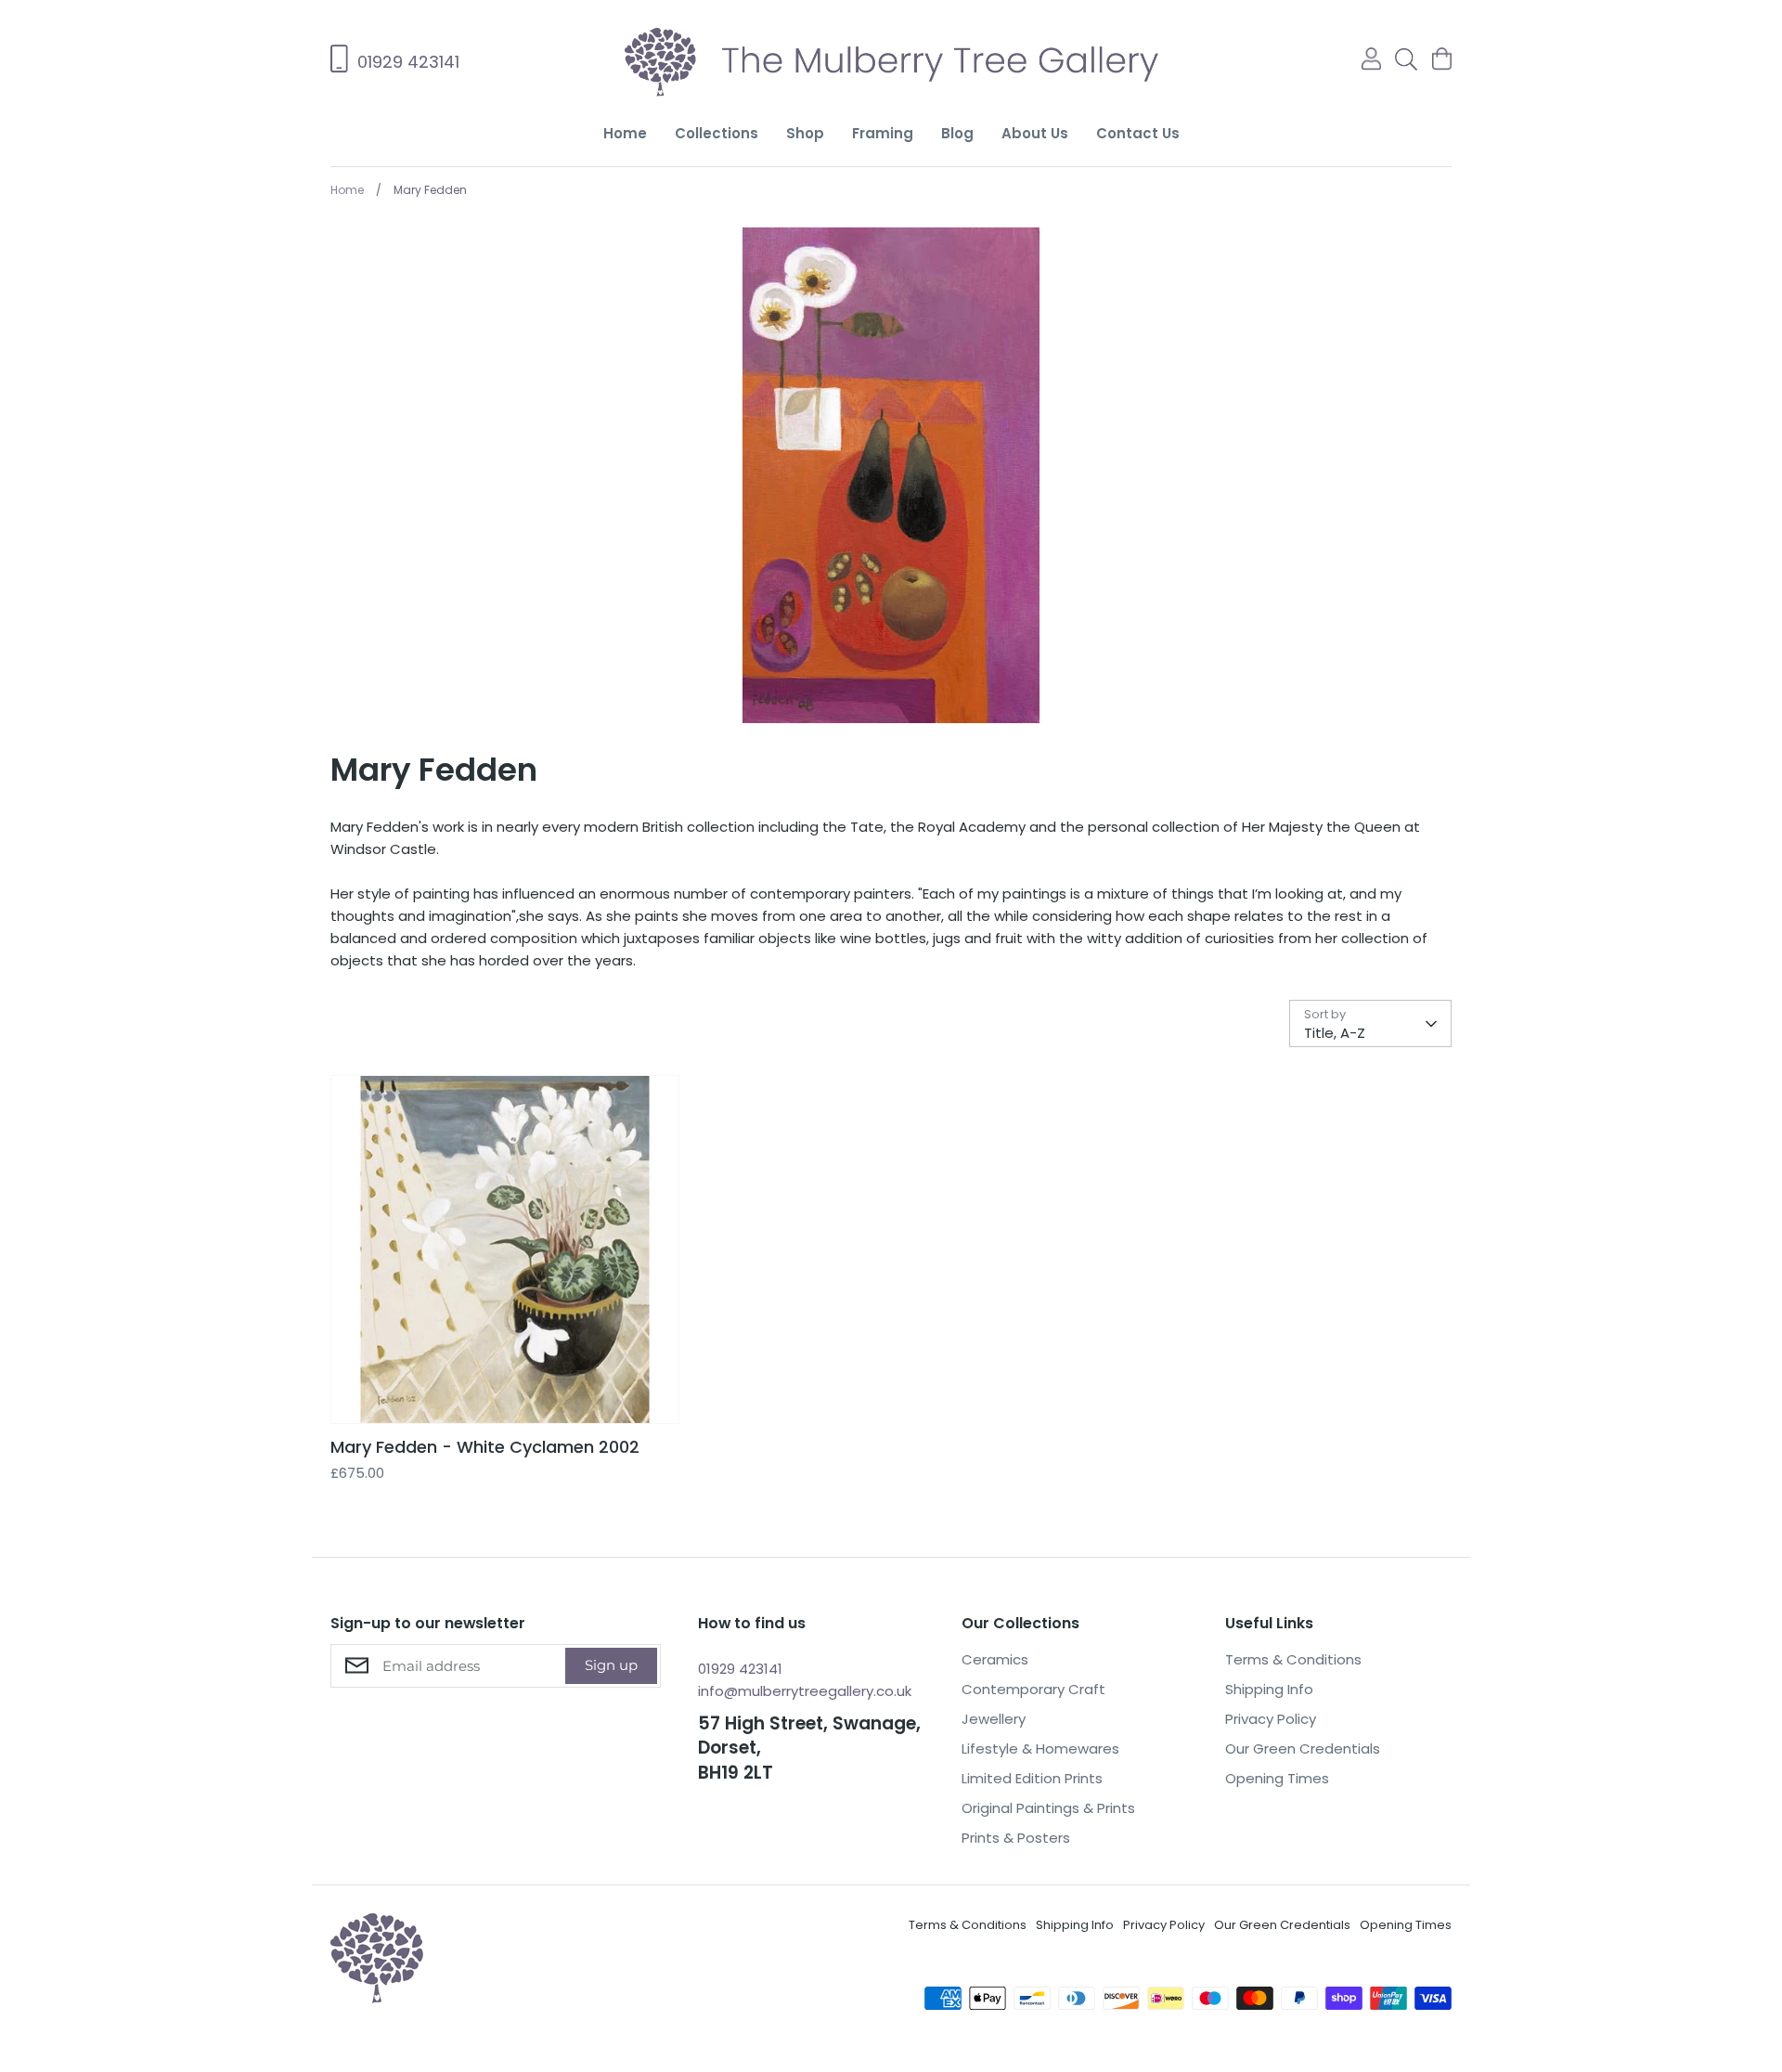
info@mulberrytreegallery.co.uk (805, 1691)
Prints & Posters (1016, 1838)
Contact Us (1138, 133)
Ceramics (995, 1659)
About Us (1035, 133)
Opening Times (1277, 1778)
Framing (883, 133)
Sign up (611, 1665)
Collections (717, 133)
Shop (805, 133)
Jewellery (994, 1719)
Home (625, 133)
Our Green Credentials (1303, 1748)
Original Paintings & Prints (1048, 1808)
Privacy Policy (1271, 1719)
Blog (957, 133)
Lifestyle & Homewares (1040, 1748)
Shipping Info (1269, 1689)
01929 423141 (740, 1669)
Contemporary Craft (1033, 1689)
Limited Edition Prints (1032, 1778)
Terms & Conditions (1293, 1659)
